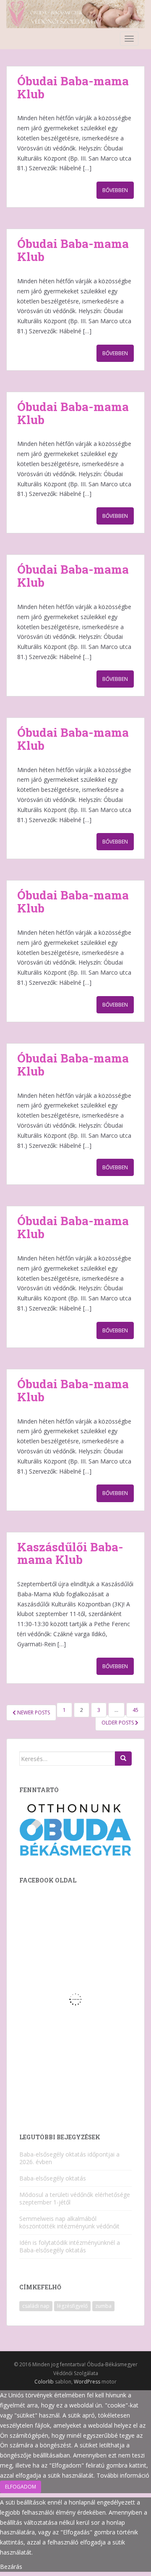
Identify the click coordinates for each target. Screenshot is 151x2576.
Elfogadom (21, 2487)
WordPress (87, 2382)
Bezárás (11, 2567)
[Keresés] (123, 1759)
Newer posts (33, 1712)
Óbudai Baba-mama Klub (73, 87)
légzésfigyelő (72, 2306)
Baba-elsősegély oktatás (53, 2178)
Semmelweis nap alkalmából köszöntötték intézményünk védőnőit (69, 2222)
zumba (103, 2306)
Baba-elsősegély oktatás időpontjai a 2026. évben (69, 2158)
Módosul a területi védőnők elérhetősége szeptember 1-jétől (75, 2198)
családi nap (36, 2306)
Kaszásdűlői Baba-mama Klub (70, 1553)
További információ (123, 2475)
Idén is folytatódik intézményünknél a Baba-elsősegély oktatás (70, 2246)
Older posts (118, 1723)
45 (135, 1710)
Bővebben (115, 190)
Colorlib (44, 2382)
